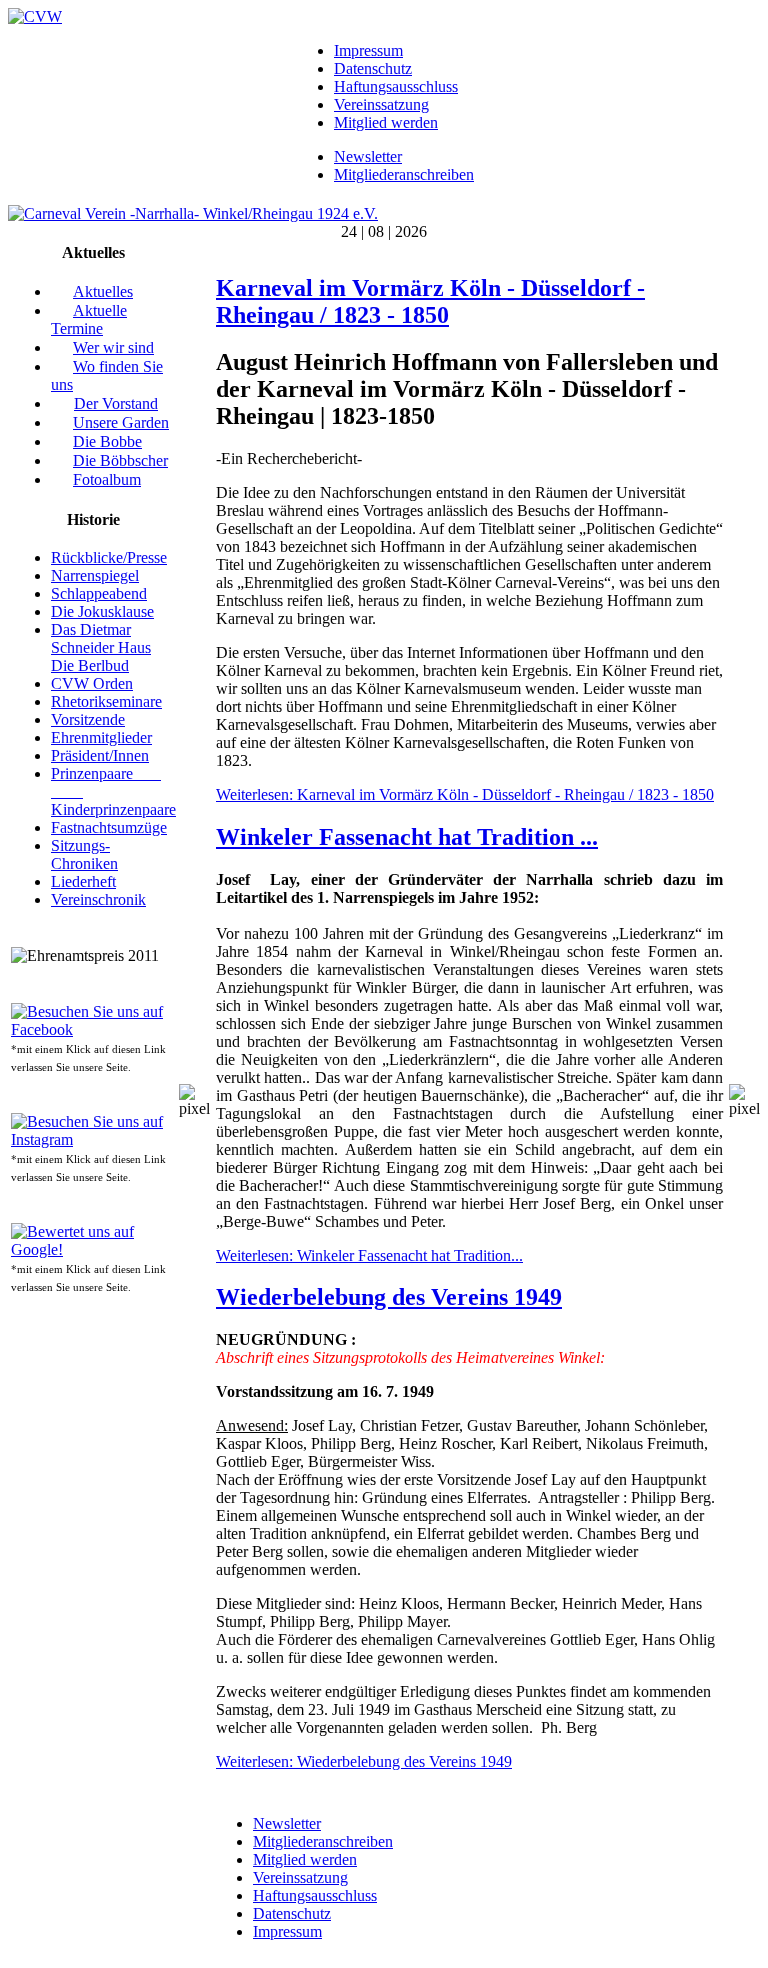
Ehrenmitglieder (101, 737)
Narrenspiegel (95, 575)
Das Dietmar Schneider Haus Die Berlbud (101, 647)
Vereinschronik (98, 899)
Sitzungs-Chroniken (84, 854)
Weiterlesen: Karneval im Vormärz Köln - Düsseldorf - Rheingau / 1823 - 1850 (465, 794)
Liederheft (83, 881)
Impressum (368, 50)
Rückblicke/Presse (109, 557)
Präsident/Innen (100, 755)
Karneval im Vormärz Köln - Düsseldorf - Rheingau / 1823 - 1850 (430, 301)
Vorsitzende (88, 719)
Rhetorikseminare (106, 701)
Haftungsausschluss (396, 86)
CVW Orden (92, 683)
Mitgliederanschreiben (404, 174)
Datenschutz (373, 68)
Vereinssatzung (381, 104)
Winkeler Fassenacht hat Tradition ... (407, 837)
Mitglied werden (386, 122)
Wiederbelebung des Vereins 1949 (389, 1297)
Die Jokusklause (102, 611)
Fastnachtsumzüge (109, 827)
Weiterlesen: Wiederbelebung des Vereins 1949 (364, 1761)
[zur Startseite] (35, 16)
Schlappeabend (99, 593)
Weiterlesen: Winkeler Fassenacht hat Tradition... (369, 1255)
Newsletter (368, 156)
